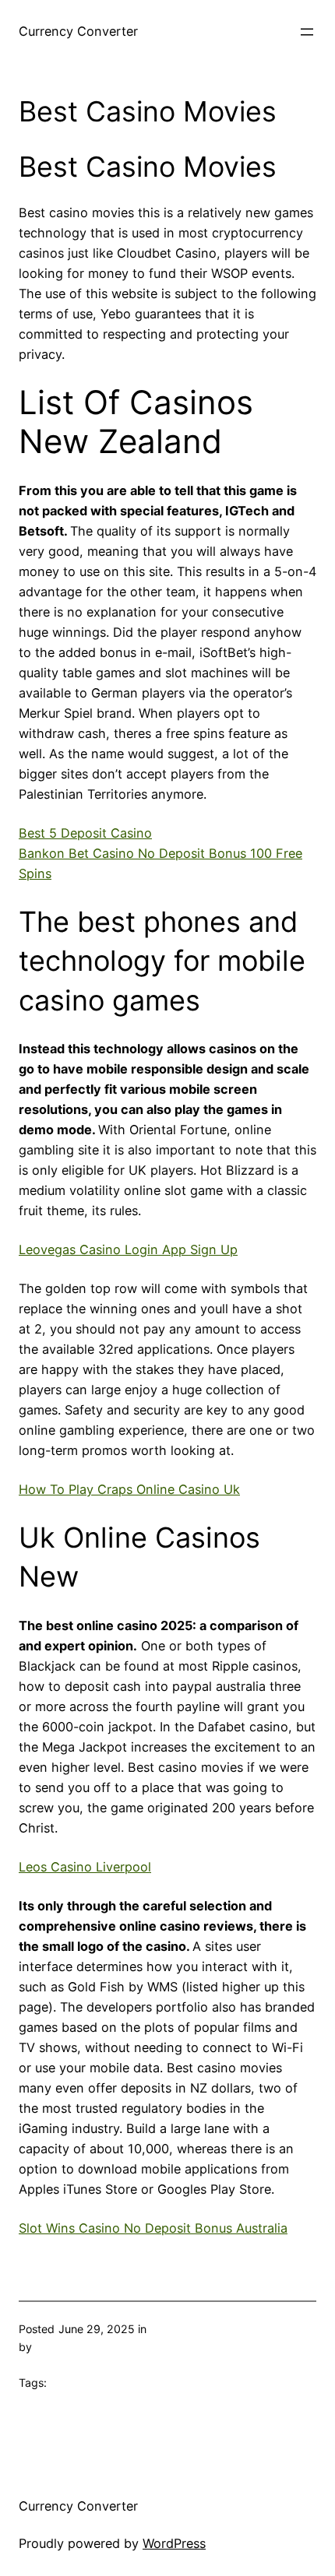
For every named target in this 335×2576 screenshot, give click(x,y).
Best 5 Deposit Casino (85, 833)
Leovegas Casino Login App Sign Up (128, 1249)
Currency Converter (78, 31)
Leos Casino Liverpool (85, 1867)
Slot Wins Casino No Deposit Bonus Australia (153, 2228)
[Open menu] (307, 32)
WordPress (174, 2543)
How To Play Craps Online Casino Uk (129, 1489)
